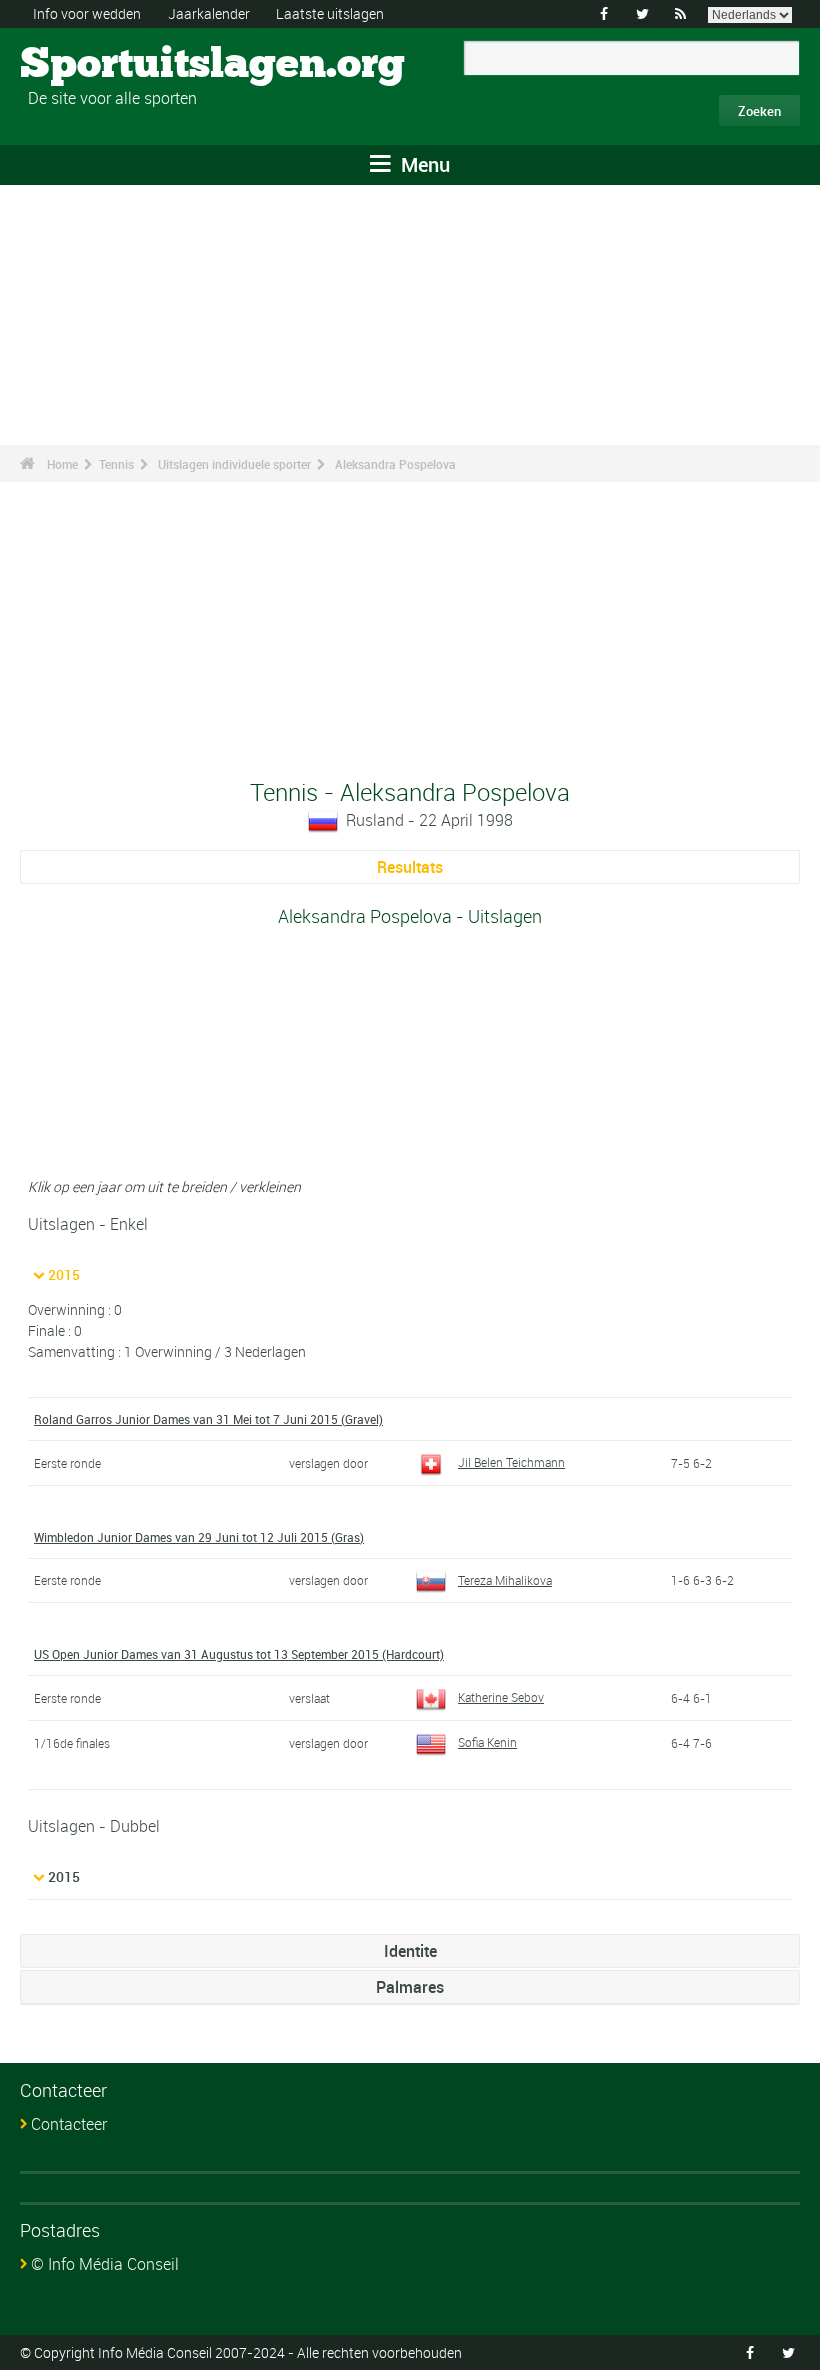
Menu (423, 164)
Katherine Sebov (501, 1697)
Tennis (116, 464)
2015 (64, 1274)
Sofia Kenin (487, 1742)
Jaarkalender (209, 13)
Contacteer (69, 2124)
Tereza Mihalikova (505, 1580)
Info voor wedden (87, 13)
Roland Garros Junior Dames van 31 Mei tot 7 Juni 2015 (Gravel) (208, 1419)
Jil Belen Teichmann (511, 1462)
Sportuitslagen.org (95, 65)
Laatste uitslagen (330, 13)
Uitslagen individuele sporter (234, 464)
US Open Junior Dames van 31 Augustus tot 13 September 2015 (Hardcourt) (239, 1654)
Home (62, 464)
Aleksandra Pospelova (395, 464)
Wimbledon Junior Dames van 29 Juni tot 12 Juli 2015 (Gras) (199, 1537)
